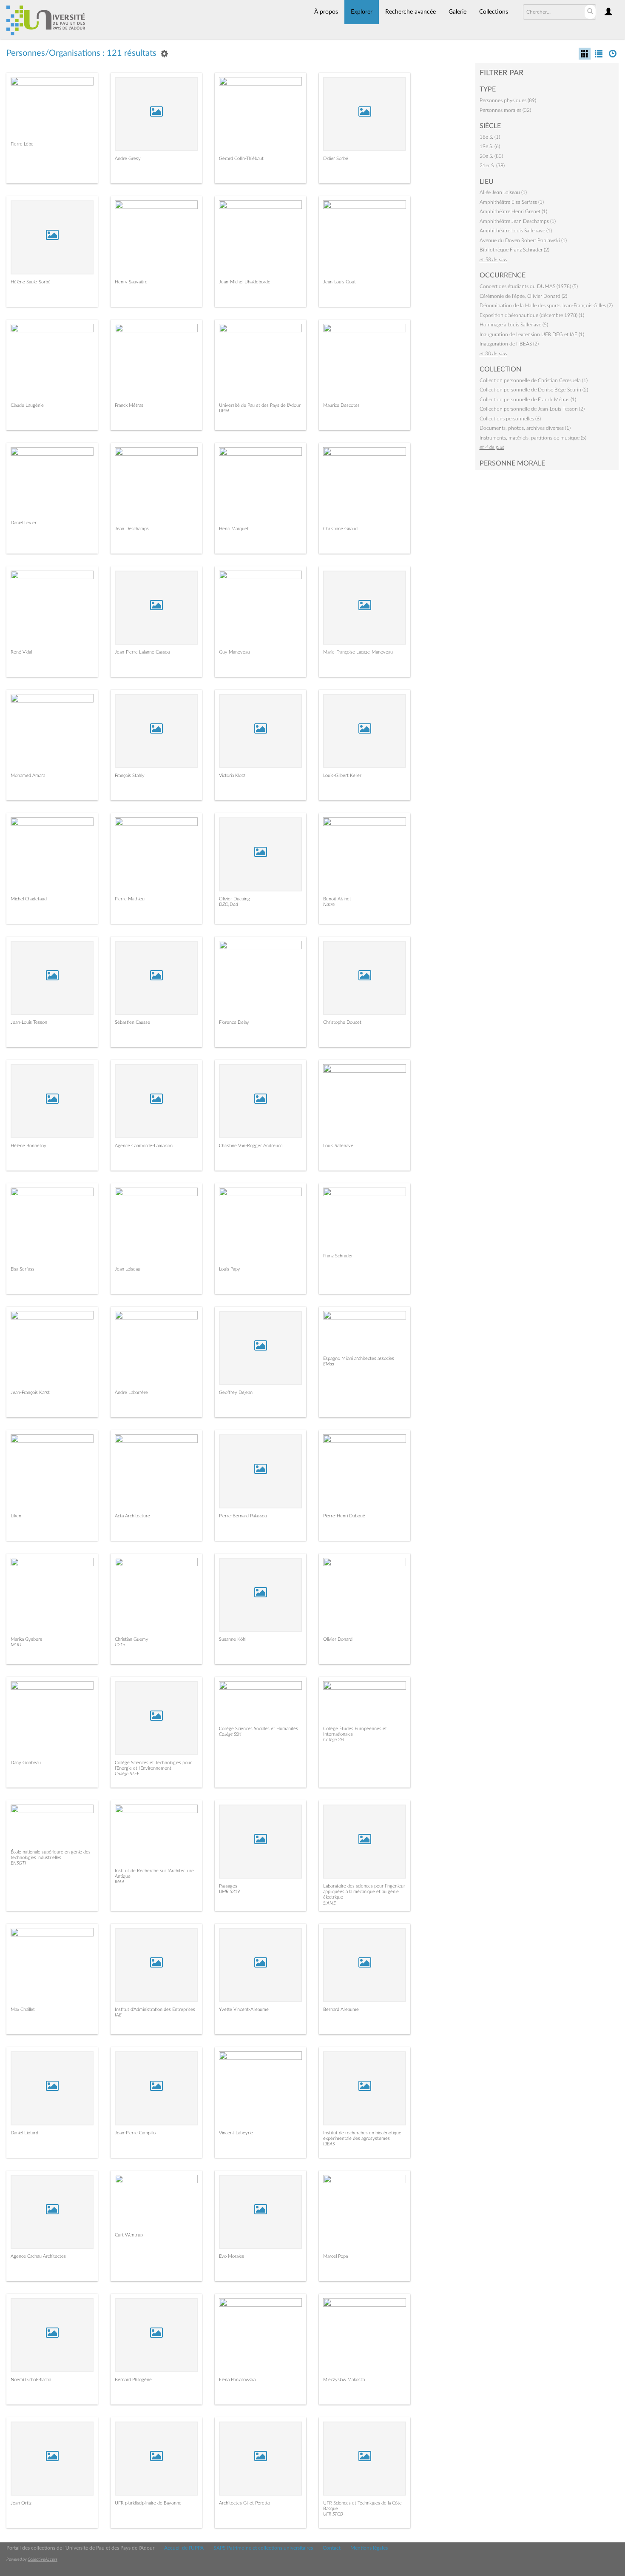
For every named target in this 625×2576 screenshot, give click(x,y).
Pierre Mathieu (130, 899)
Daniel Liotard (24, 2133)
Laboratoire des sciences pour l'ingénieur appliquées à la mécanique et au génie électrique (364, 1892)
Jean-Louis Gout (339, 282)
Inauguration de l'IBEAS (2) (509, 344)
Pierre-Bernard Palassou (243, 1516)
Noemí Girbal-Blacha (31, 2380)
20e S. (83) (491, 156)
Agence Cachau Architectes (38, 2256)
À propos (326, 12)
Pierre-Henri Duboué (344, 1516)
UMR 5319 (229, 1892)
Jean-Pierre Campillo (135, 2133)
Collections (494, 12)
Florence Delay (234, 1022)
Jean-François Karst (30, 1392)
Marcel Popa (335, 2256)
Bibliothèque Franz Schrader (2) (514, 250)
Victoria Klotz (232, 775)
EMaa (328, 1364)
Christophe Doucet (342, 1022)
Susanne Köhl (233, 1639)
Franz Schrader (338, 1256)
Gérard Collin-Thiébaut (241, 159)
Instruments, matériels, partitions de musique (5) (533, 438)
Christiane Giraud (340, 529)
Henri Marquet (234, 529)
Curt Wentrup (129, 2235)
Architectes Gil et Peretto (244, 2503)
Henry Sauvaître (131, 282)
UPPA (224, 411)
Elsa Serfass (23, 1269)
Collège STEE (127, 1774)
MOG (16, 1645)
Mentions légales (369, 2548)
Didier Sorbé (336, 159)
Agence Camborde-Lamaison (144, 1146)
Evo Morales (232, 2256)
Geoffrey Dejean (236, 1392)
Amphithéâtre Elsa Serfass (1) (512, 202)
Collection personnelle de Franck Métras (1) (528, 400)
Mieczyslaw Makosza (344, 2380)
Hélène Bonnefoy (28, 1146)
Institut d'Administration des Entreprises (155, 2009)
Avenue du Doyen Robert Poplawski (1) (523, 240)
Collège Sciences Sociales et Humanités (259, 1729)
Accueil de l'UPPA (184, 2548)
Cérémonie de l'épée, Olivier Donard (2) (523, 296)
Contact (332, 2548)
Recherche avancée (411, 12)
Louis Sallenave (338, 1146)
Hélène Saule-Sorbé (31, 282)
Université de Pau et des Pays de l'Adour (260, 405)
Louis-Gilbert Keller (342, 775)
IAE (118, 2015)
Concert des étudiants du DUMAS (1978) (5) (529, 286)
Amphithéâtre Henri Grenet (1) (513, 211)
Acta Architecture (132, 1516)
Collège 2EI (334, 1740)
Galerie (457, 12)
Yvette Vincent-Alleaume (244, 2009)
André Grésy (128, 159)
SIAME (330, 1903)
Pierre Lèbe (22, 144)
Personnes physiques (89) (508, 100)
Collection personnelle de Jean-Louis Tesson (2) (532, 409)
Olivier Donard (338, 1639)
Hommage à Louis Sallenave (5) (514, 325)
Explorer (362, 12)
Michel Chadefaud (29, 899)
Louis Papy (230, 1269)
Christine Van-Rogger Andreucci (251, 1146)
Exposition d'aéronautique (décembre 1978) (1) (532, 315)
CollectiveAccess (43, 2559)
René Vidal (21, 652)
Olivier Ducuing (234, 899)
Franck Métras (129, 405)
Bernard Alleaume (341, 2009)
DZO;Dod (229, 904)
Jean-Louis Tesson (29, 1022)
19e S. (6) (490, 146)
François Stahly (130, 775)
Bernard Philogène (133, 2380)
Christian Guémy (132, 1639)
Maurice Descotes (341, 405)
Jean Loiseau (128, 1269)
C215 (120, 1645)
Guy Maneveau (234, 652)
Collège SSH (230, 1734)
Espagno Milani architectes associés (359, 1358)
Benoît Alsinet (337, 899)
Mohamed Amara (28, 775)
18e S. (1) (490, 137)
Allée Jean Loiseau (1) (503, 192)
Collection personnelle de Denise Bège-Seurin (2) (534, 390)
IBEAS (329, 2144)
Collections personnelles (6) (510, 419)
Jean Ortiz (21, 2503)
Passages (228, 1886)
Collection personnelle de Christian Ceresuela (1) (534, 380)
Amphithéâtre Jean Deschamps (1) (518, 221)
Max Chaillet (23, 2009)
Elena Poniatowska (237, 2380)
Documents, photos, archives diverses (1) (525, 428)
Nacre (329, 904)
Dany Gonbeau (26, 1763)
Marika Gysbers (26, 1639)
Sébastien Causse (132, 1022)
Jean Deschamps (132, 529)
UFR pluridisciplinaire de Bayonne (148, 2503)
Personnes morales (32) (505, 110)
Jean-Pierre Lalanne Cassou (142, 652)
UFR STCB (333, 2514)
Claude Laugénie (27, 405)
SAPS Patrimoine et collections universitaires (263, 2548)
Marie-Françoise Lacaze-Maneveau (358, 652)
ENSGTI (18, 1863)
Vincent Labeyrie (236, 2133)
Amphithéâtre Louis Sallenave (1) (516, 231)
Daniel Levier (24, 523)
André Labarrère (131, 1392)
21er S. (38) (492, 166)
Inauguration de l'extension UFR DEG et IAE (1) (532, 334)
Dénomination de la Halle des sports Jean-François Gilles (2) (546, 306)
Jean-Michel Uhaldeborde (245, 282)
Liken (16, 1516)
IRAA (120, 1882)
